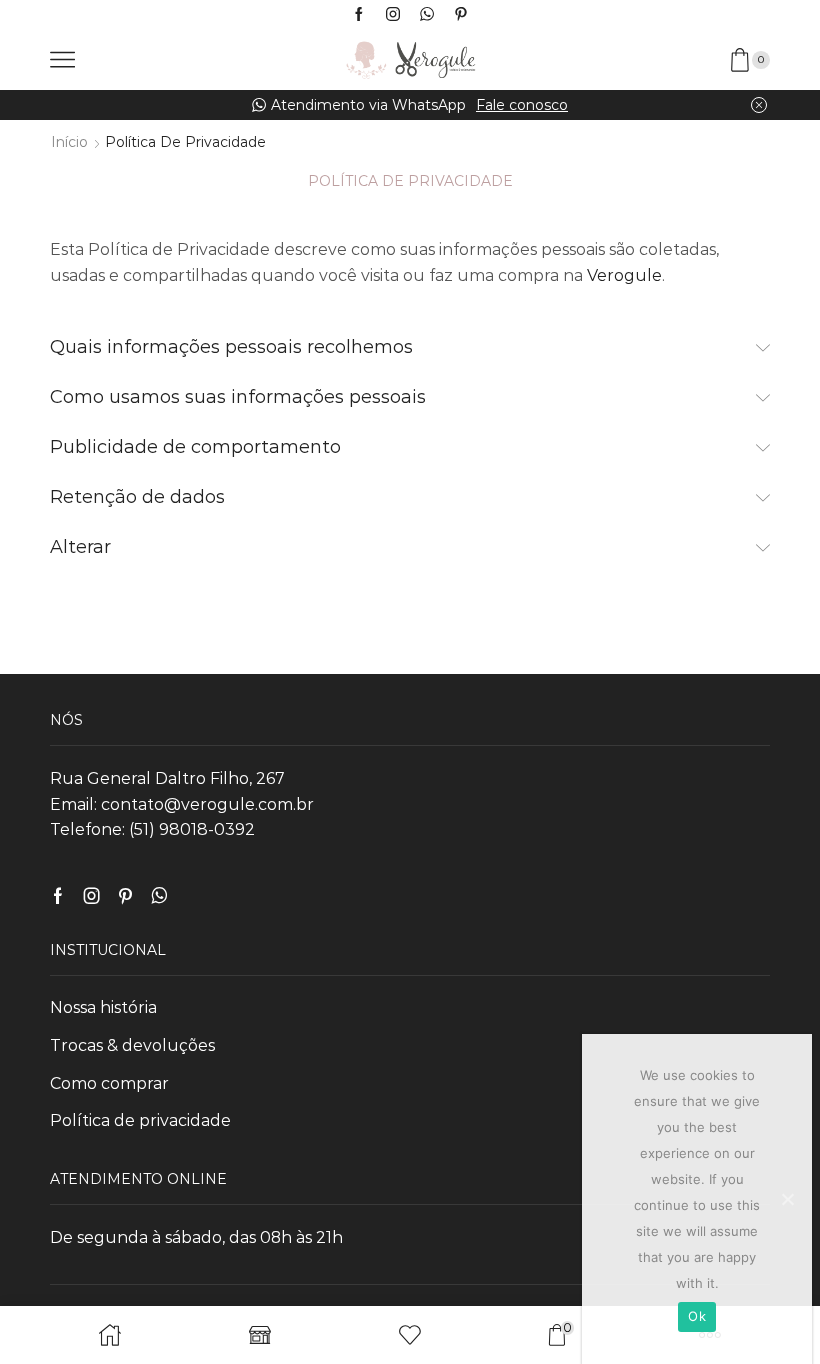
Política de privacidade (140, 1120)
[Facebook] (359, 15)
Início (69, 142)
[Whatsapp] (427, 15)
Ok (697, 1316)
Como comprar (109, 1083)
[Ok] (787, 1199)
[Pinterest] (461, 15)
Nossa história (103, 1007)
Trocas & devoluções (132, 1045)
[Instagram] (393, 15)
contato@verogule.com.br (207, 804)
